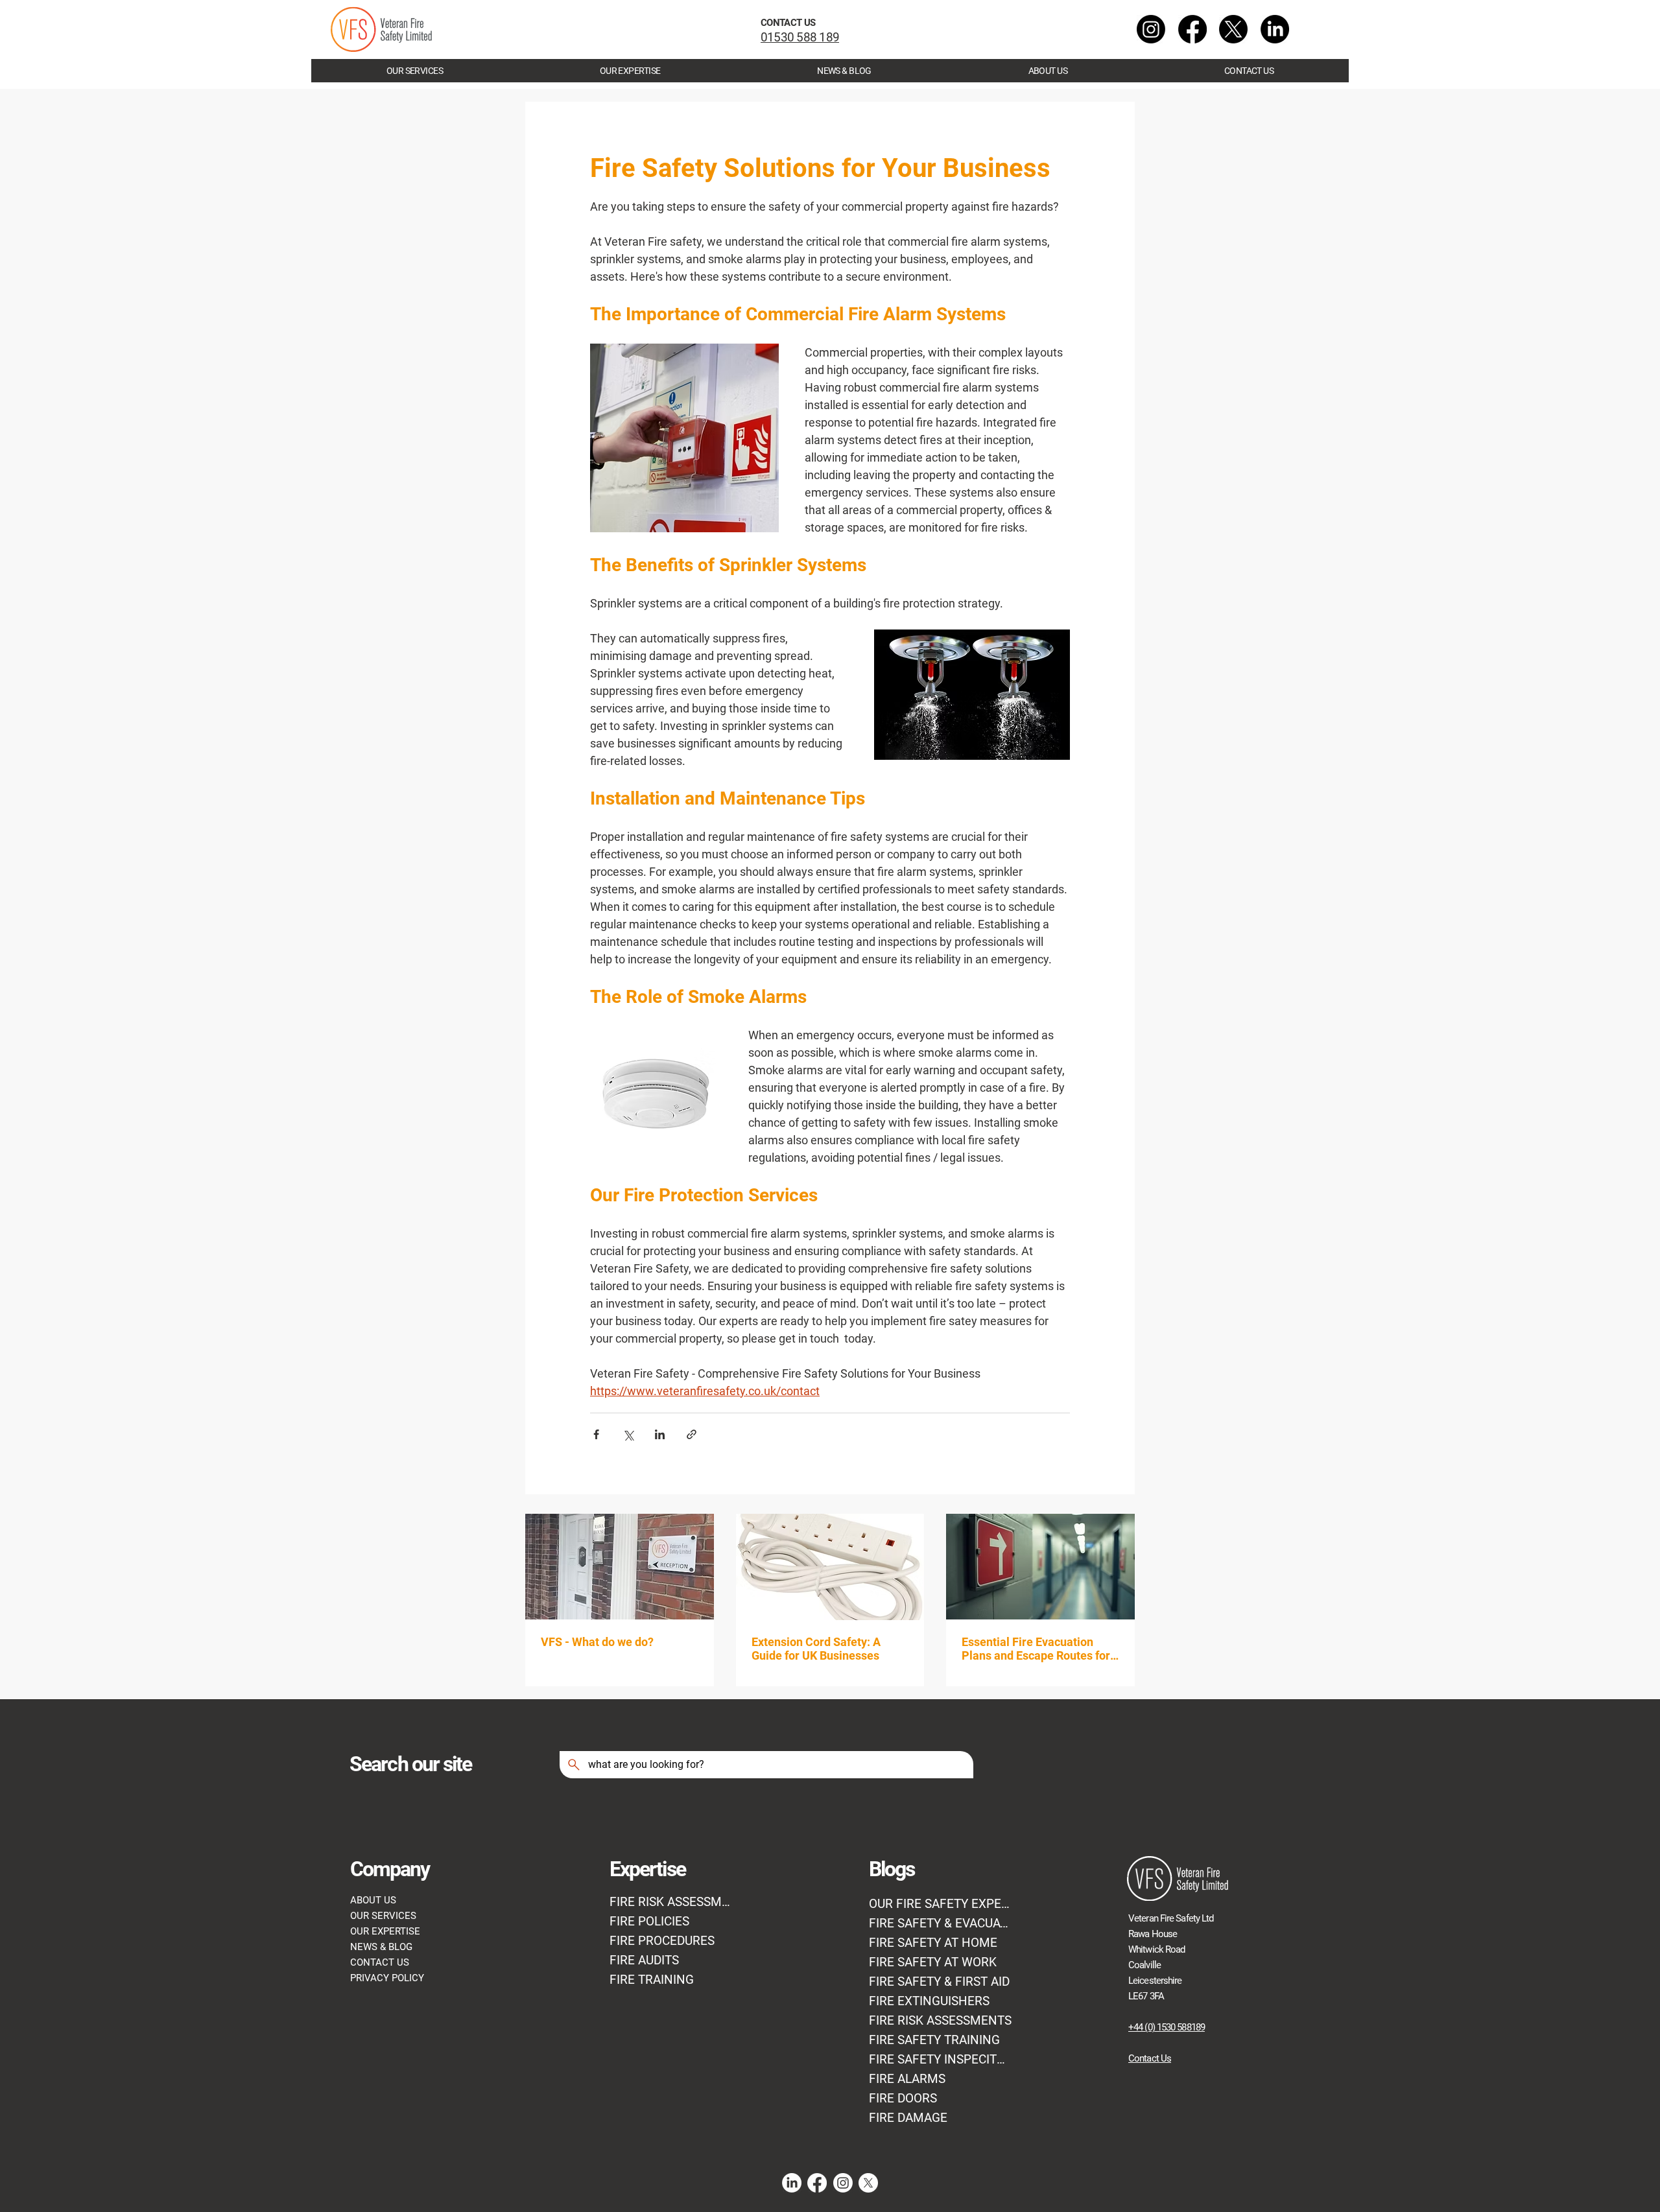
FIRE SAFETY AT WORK (933, 1962)
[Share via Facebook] (596, 1434)
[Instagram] (1151, 29)
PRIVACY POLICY (387, 1978)
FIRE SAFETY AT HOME (933, 1943)
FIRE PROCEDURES (662, 1941)
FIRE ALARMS (907, 2079)
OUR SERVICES (383, 1916)
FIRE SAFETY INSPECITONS (941, 2060)
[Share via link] (692, 1434)
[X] (1233, 29)
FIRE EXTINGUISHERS (929, 2001)
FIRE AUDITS (644, 1960)
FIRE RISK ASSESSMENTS (940, 2021)
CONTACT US (380, 1962)
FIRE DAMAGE (908, 2118)
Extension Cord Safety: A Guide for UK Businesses (816, 1649)
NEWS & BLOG (381, 1947)
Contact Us (1150, 2058)
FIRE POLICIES (649, 1922)
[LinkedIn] (1275, 29)
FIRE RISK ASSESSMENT (671, 1902)
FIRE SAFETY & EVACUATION (941, 1924)
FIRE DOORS (903, 2099)
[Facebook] (1192, 29)
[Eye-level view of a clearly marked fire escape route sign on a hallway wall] (1040, 1567)
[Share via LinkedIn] (660, 1434)
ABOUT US (373, 1900)
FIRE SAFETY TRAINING (934, 2040)
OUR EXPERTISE (385, 1931)
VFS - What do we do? (597, 1642)
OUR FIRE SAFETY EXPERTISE (941, 1904)
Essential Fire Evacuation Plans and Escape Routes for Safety (1036, 1649)
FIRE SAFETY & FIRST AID (939, 1982)
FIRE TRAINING (652, 1980)
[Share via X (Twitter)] (628, 1434)
